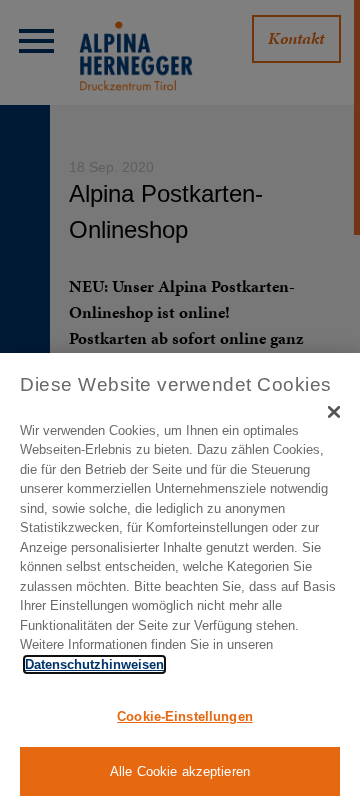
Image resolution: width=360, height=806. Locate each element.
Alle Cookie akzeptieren (180, 771)
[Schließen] (334, 412)
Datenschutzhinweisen (94, 664)
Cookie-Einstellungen (185, 716)
